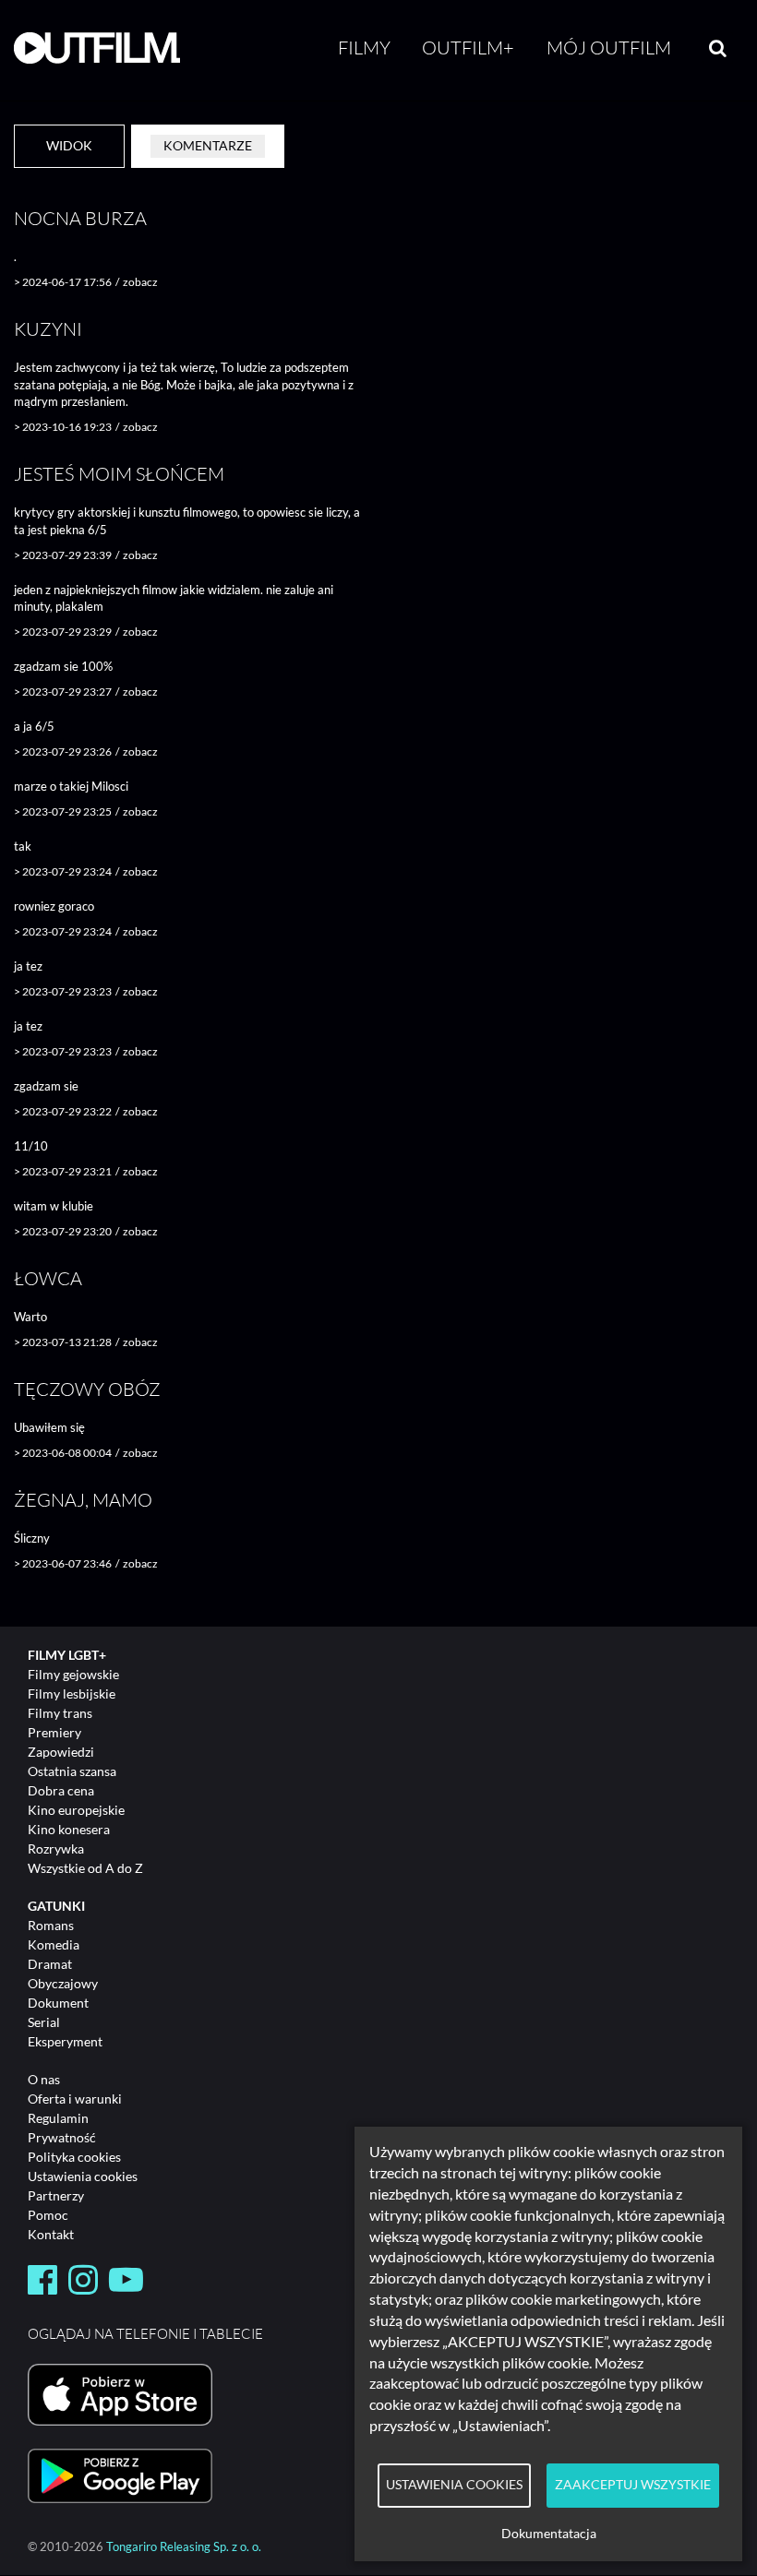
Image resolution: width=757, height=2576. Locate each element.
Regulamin (58, 2118)
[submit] (718, 48)
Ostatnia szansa (72, 1771)
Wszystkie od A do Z (85, 1868)
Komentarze (208, 145)
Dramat (50, 1964)
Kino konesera (69, 1829)
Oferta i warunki (75, 2099)
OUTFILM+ (468, 48)
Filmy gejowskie (73, 1674)
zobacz (140, 282)
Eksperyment (65, 2041)
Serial (44, 2022)
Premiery (54, 1732)
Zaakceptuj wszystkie (633, 2485)
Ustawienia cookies (83, 2176)
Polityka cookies (74, 2157)
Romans (51, 1925)
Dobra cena (61, 1790)
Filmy (364, 48)
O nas (44, 2079)
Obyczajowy (63, 1983)
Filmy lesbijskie (72, 1693)
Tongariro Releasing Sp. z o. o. (184, 2547)
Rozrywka (56, 1849)
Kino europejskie (76, 1810)
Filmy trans (60, 1713)
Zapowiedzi (61, 1752)
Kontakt (51, 2234)
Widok (69, 145)
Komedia (54, 1944)
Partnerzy (56, 2195)
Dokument (58, 2003)
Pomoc (48, 2215)
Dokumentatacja (549, 2534)
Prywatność (62, 2137)
